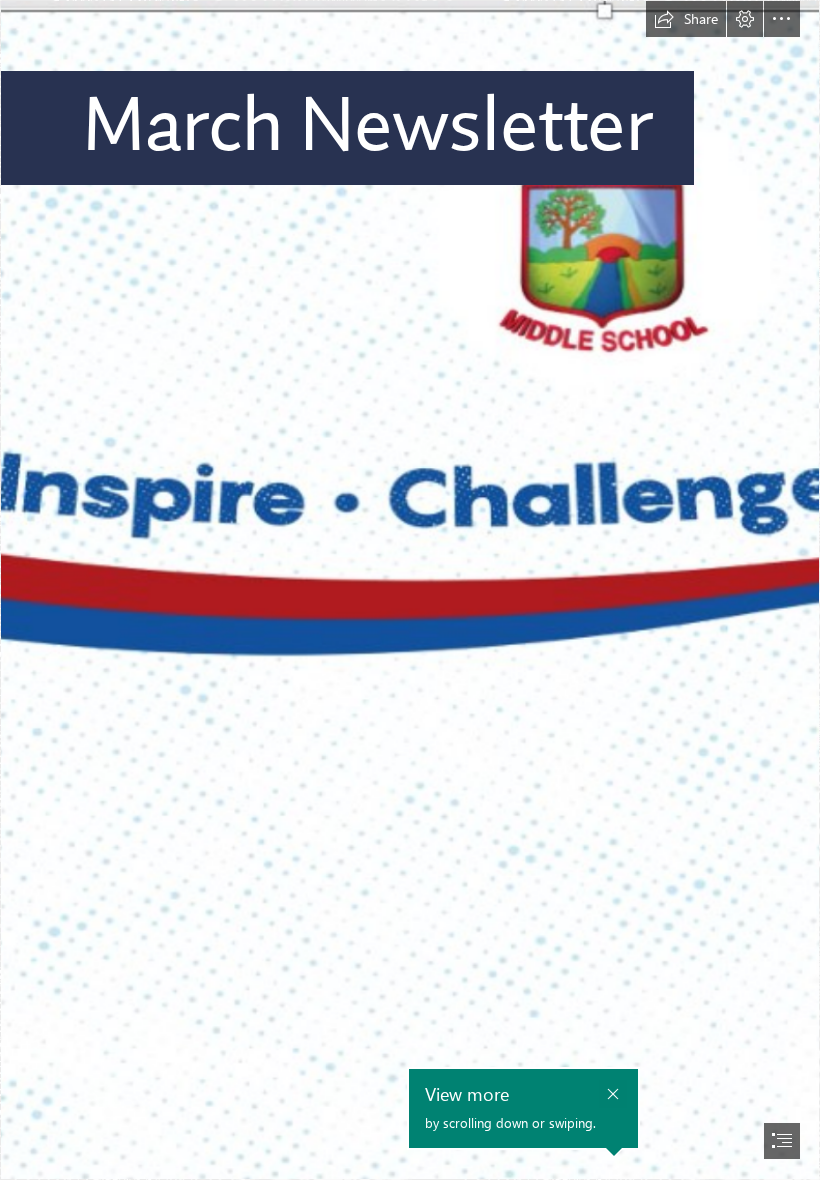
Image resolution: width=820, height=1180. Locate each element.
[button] (686, 19)
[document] (410, 590)
